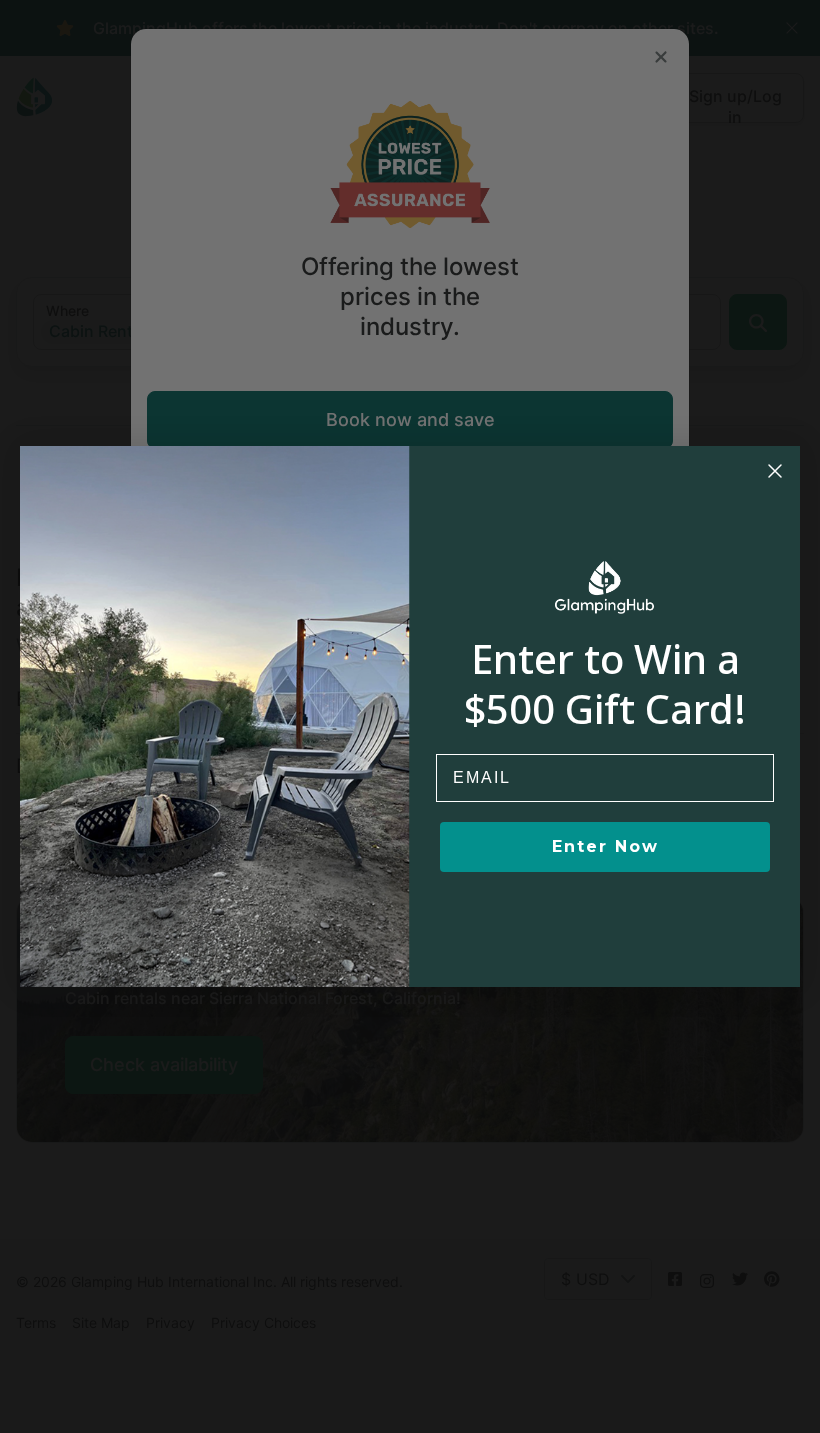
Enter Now (605, 846)
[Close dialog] (775, 471)
